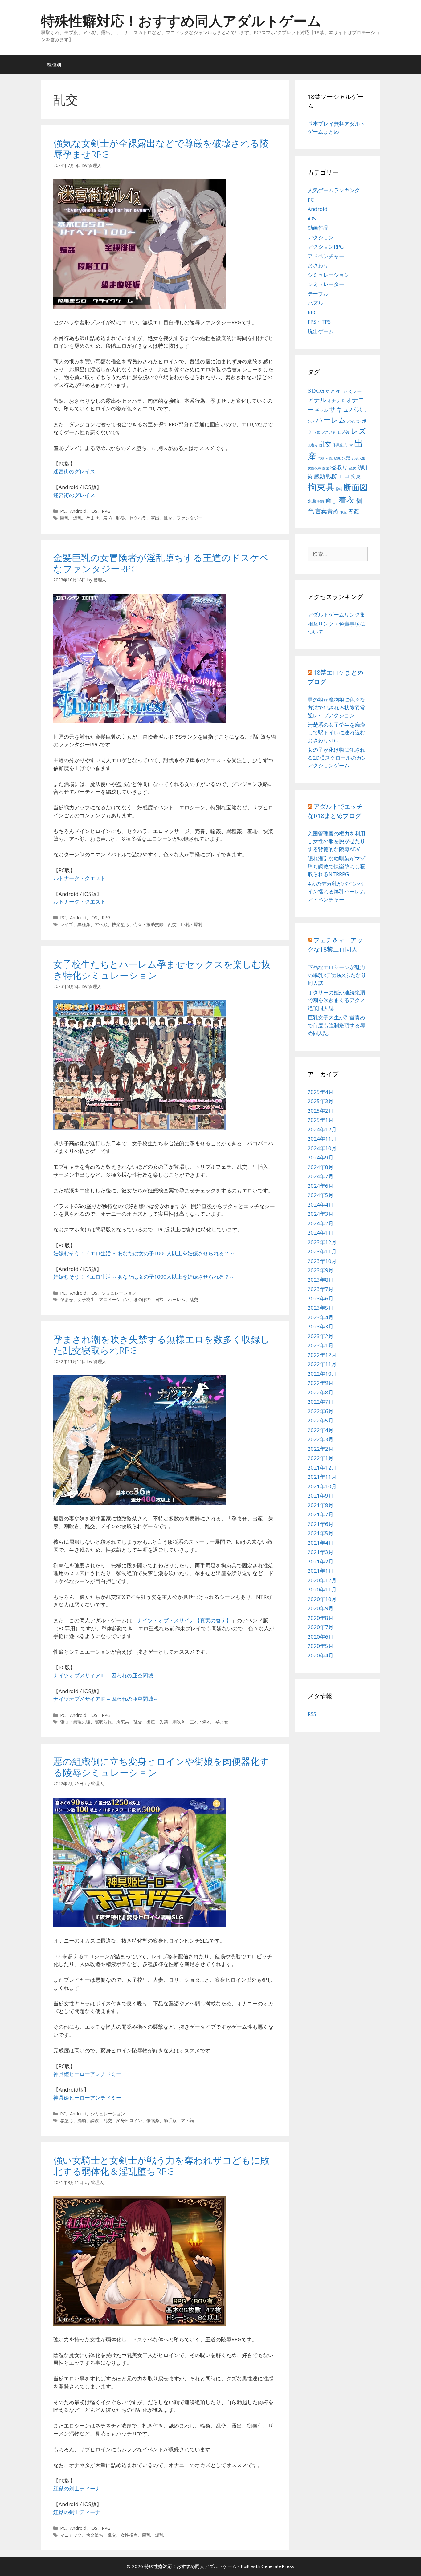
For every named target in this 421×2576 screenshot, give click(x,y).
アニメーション (114, 1299)
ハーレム (177, 1299)
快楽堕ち (121, 924)
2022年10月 (322, 1374)
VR (333, 392)
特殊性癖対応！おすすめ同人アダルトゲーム (181, 20)
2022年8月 (321, 1392)
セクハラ (138, 518)
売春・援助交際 (149, 924)
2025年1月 (321, 1120)
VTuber (342, 392)
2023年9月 (321, 1270)
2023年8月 (321, 1280)
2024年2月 (321, 1223)
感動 (319, 476)
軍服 (343, 512)
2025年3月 (321, 1101)
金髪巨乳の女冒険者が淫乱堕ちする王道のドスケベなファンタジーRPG (161, 563)
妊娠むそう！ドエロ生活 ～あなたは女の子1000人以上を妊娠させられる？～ (144, 1253)
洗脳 (82, 2120)
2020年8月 (321, 1618)
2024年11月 (322, 1139)
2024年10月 (322, 1148)
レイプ (67, 924)
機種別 (54, 64)
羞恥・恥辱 (114, 518)
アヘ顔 (101, 924)
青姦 (354, 511)
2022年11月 (322, 1364)
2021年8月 (321, 1505)
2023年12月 (322, 1242)
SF (328, 392)
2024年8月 (321, 1167)
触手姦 (170, 2120)
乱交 (168, 518)
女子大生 (358, 458)
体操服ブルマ (343, 445)
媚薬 (326, 468)
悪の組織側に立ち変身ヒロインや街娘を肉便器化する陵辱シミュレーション (161, 1767)
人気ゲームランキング (334, 190)
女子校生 (86, 1299)
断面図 (356, 487)
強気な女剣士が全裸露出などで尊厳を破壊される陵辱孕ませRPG (161, 149)
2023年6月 (321, 1298)
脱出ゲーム (321, 331)
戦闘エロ (338, 476)
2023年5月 (321, 1308)
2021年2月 (321, 1561)
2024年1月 (321, 1233)
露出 (155, 518)
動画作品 (318, 228)
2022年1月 (321, 1458)
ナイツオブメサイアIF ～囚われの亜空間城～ (106, 1675)
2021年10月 (322, 1486)
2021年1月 (321, 1571)
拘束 (356, 476)
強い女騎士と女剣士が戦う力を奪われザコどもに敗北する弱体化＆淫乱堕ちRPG (161, 2166)
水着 (312, 501)
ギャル (321, 410)
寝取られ (103, 1722)
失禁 (164, 1722)
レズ (358, 431)
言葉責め (327, 511)
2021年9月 (321, 1496)
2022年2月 (321, 1449)
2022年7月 (321, 1402)
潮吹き (179, 1722)
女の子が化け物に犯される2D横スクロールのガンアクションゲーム (337, 758)
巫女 (353, 468)
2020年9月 (321, 1608)
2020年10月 (322, 1599)
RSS (312, 1714)
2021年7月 (321, 1514)
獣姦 (321, 502)
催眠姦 (153, 2120)
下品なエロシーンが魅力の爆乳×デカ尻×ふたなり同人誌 (337, 975)
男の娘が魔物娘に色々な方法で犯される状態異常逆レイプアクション (336, 707)
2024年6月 (321, 1186)
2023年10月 (322, 1261)
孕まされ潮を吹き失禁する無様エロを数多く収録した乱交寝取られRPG (161, 1345)
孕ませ (92, 518)
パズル (315, 303)
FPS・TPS (319, 322)
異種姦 (84, 924)
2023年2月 (321, 1336)
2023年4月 (321, 1317)
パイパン (354, 421)
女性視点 (129, 2535)
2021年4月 (321, 1543)
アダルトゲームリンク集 (336, 615)
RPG (106, 511)
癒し (331, 501)
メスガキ (329, 432)
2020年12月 (322, 1580)
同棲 (321, 458)
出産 (151, 1722)
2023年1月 (321, 1345)
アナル (317, 400)
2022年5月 (321, 1420)
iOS (94, 511)
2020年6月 (321, 1637)
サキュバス (346, 409)
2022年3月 (321, 1439)
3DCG (316, 390)
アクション (321, 237)
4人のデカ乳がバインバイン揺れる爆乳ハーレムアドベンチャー (336, 892)
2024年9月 (321, 1157)
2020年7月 (321, 1627)
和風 (329, 458)
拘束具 (123, 1722)
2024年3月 (321, 1214)
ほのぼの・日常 (149, 1299)
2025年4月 (321, 1092)
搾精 (339, 489)
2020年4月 (321, 1655)
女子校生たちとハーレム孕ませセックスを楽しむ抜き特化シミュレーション (162, 970)
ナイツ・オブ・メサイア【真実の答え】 (184, 1620)
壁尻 (337, 458)
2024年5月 (321, 1195)
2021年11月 (322, 1477)
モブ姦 (343, 432)
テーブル (318, 294)
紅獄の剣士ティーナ (77, 2488)
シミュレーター (326, 284)
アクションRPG (326, 247)
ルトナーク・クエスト (80, 878)
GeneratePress (278, 2566)
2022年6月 (321, 1411)
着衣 (346, 500)
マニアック (71, 2535)
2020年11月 (322, 1589)
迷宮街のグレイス (74, 471)
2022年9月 (321, 1383)
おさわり (318, 265)
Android (78, 511)
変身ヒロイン (129, 2120)
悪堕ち (67, 2120)
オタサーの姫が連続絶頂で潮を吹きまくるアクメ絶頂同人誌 (336, 1000)
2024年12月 (322, 1129)
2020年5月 (321, 1646)
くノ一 (355, 391)
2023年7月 (321, 1289)
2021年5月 (321, 1533)
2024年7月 (321, 1176)
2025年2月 (321, 1111)
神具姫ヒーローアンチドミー (87, 2074)
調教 (95, 2120)
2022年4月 (321, 1430)
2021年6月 (321, 1524)
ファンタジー (190, 518)
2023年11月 (322, 1251)
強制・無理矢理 (75, 1722)
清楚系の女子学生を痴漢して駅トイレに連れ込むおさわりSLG (336, 733)
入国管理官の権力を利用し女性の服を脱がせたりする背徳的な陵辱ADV (336, 841)
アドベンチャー (326, 256)
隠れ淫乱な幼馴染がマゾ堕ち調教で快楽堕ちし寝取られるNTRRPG (336, 866)
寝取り (339, 467)
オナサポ (336, 400)
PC (63, 511)
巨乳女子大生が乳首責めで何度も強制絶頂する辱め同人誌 (336, 1025)
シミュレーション (119, 1293)
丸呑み (313, 445)
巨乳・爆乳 (71, 518)
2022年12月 (322, 1355)
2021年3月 (321, 1552)
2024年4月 (321, 1205)
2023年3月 (321, 1326)
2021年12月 (322, 1468)
